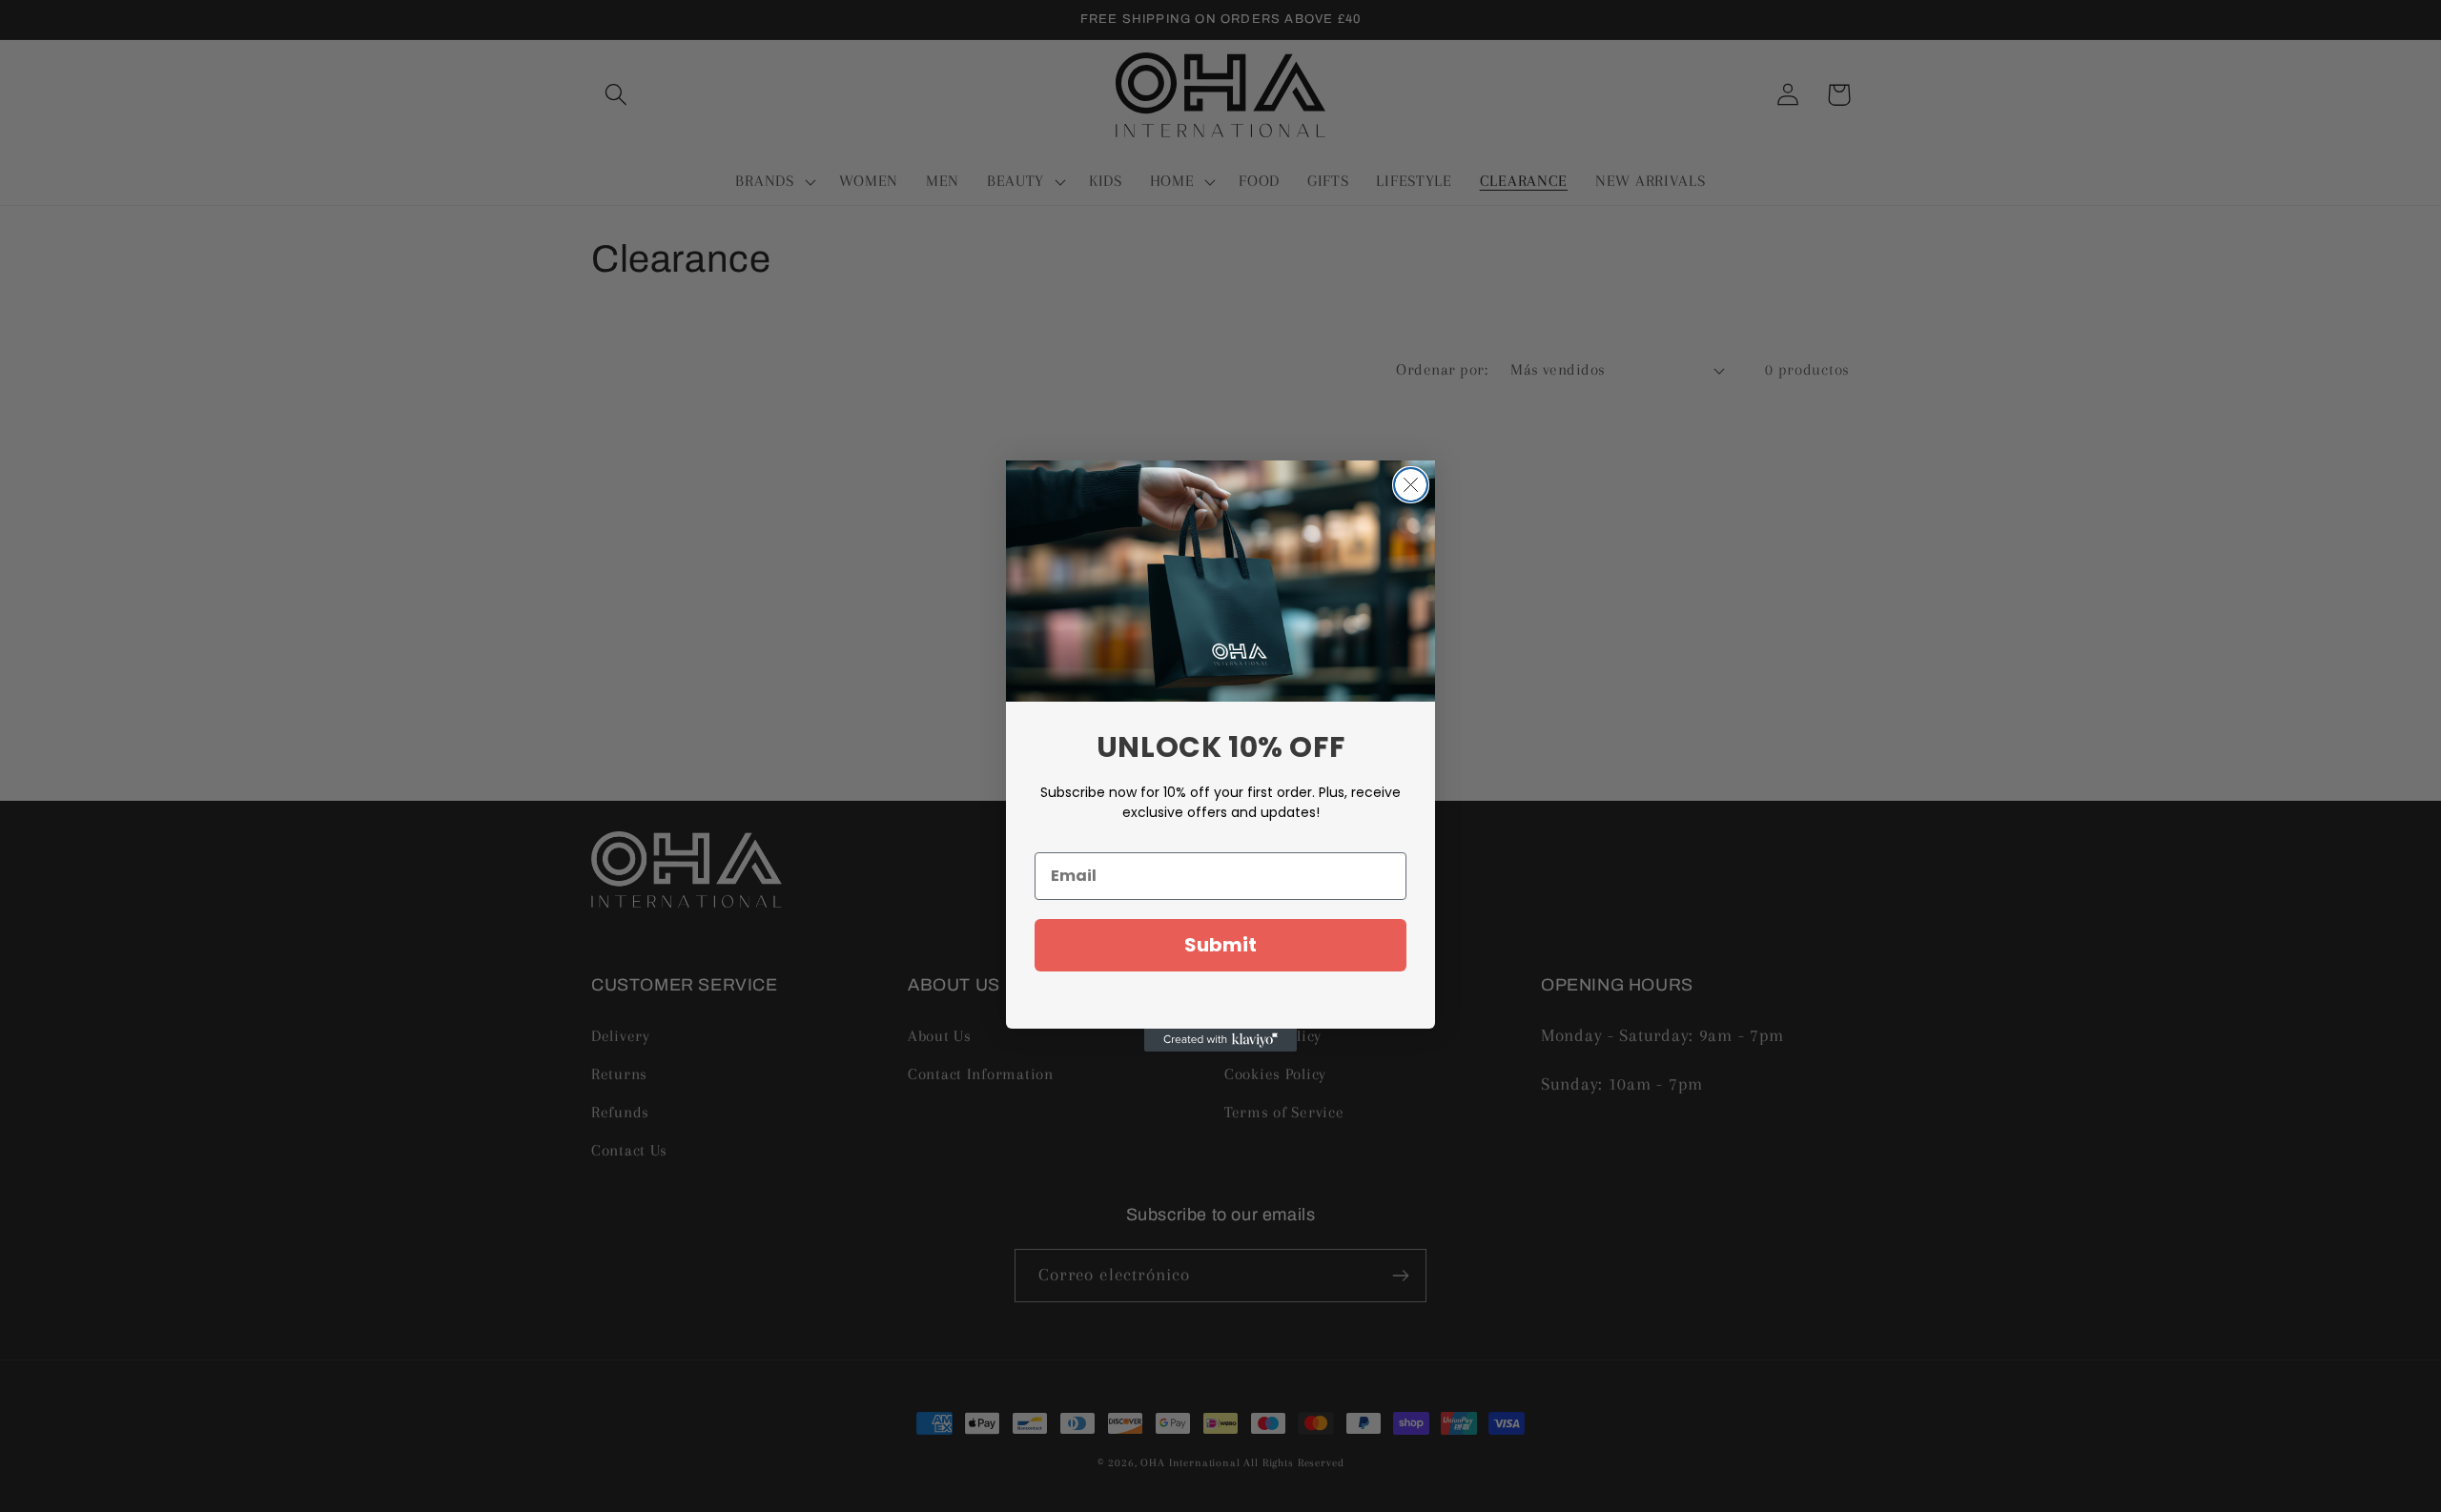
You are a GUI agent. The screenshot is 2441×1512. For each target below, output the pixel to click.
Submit (1220, 945)
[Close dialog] (1411, 485)
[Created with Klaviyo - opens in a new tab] (1220, 1040)
